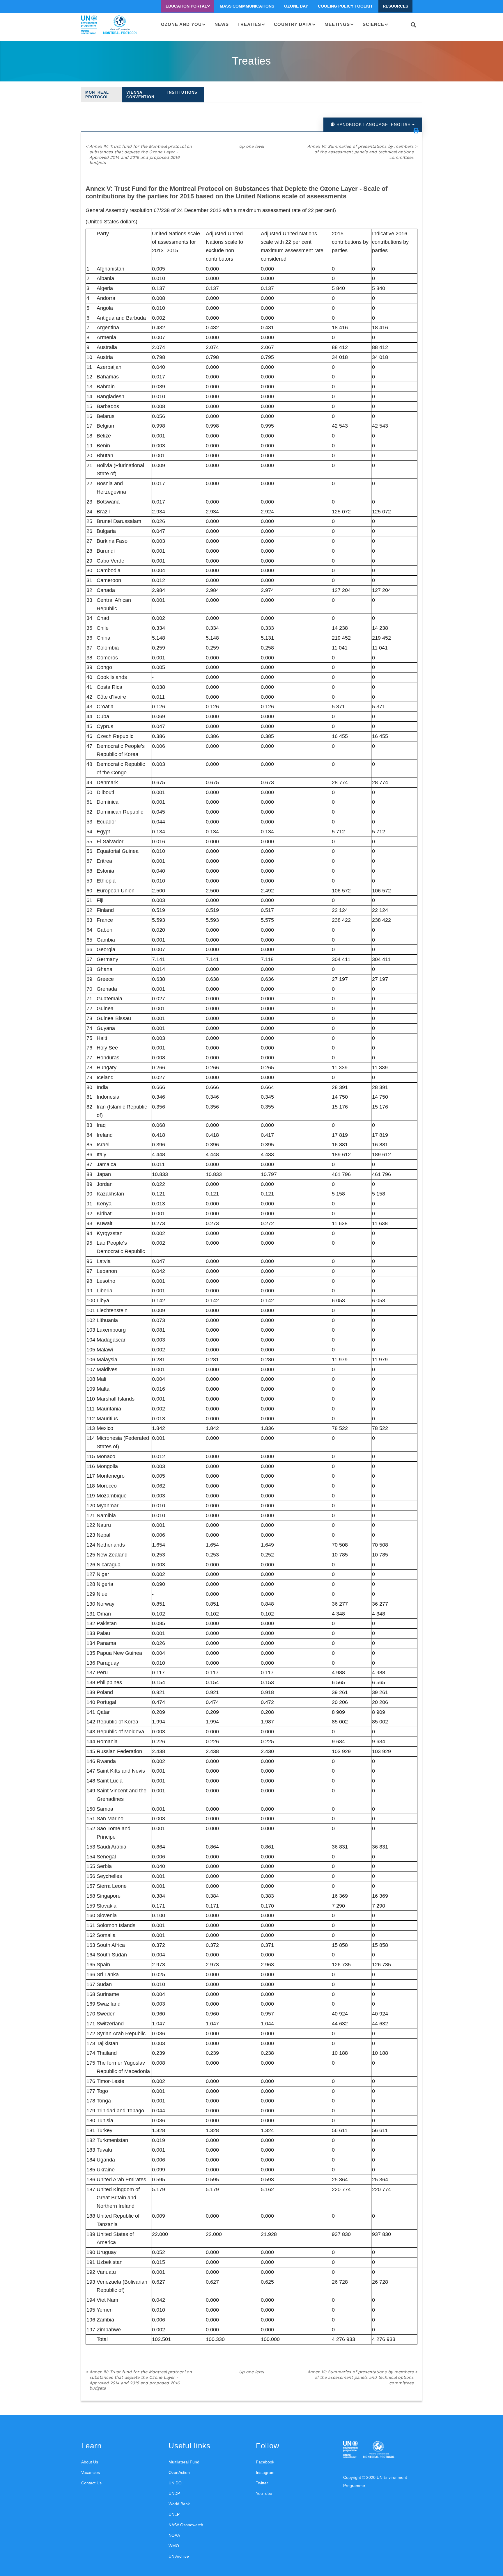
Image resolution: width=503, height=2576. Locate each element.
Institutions (182, 92)
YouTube (264, 2493)
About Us (90, 2462)
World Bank (179, 2504)
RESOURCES (395, 6)
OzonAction (179, 2472)
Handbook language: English (374, 124)
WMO (174, 2546)
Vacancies (91, 2472)
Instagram (265, 2472)
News (222, 24)
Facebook (265, 2462)
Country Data (293, 24)
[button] (416, 131)
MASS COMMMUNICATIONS (247, 6)
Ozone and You (181, 24)
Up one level (251, 146)
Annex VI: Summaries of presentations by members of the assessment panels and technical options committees (362, 152)
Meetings (337, 24)
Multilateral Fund (184, 2462)
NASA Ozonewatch (186, 2525)
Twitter (262, 2483)
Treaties (249, 24)
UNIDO (175, 2483)
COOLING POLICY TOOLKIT (345, 6)
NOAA (174, 2535)
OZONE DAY (296, 6)
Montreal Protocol (97, 95)
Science (373, 24)
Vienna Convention (140, 95)
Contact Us (91, 2483)
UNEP (174, 2514)
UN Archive (179, 2556)
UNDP (174, 2493)
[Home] (109, 25)
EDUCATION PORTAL (186, 6)
